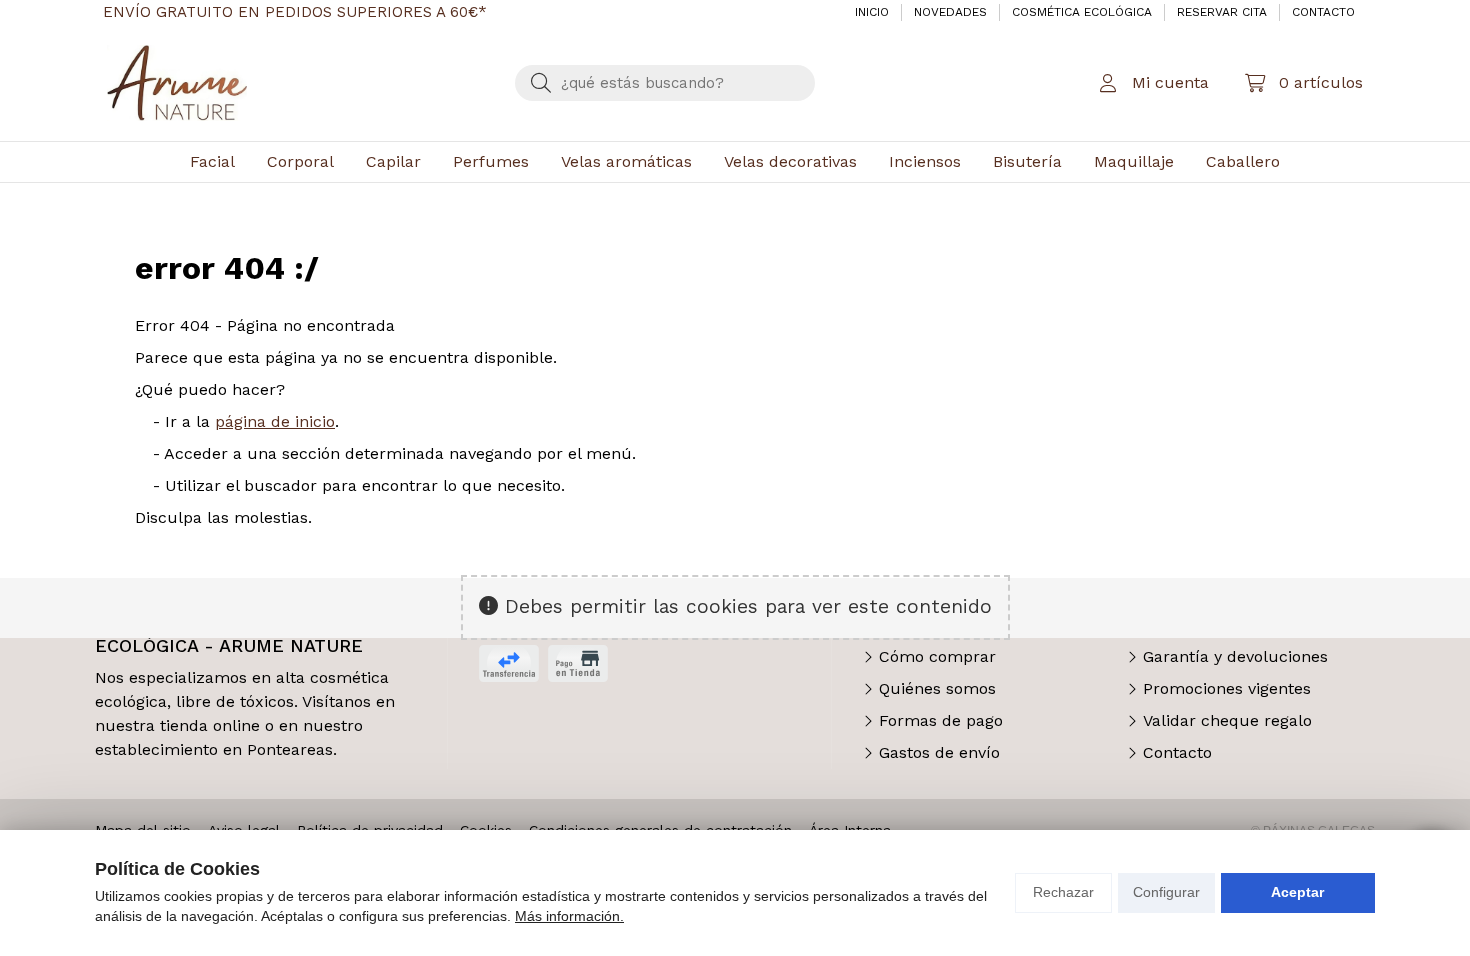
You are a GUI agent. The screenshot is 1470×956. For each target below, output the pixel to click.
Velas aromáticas (626, 161)
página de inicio (275, 421)
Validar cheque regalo (1227, 720)
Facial (212, 161)
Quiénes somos (937, 688)
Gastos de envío (939, 752)
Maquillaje (1134, 161)
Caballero (1243, 161)
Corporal (300, 161)
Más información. (569, 916)
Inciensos (925, 161)
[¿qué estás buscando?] (665, 82)
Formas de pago (941, 720)
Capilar (393, 161)
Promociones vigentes (1227, 688)
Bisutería (1027, 161)
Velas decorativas (790, 161)
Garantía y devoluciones (1235, 656)
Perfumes (491, 161)
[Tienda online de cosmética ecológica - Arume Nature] (177, 83)
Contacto (1177, 752)
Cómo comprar (937, 656)
